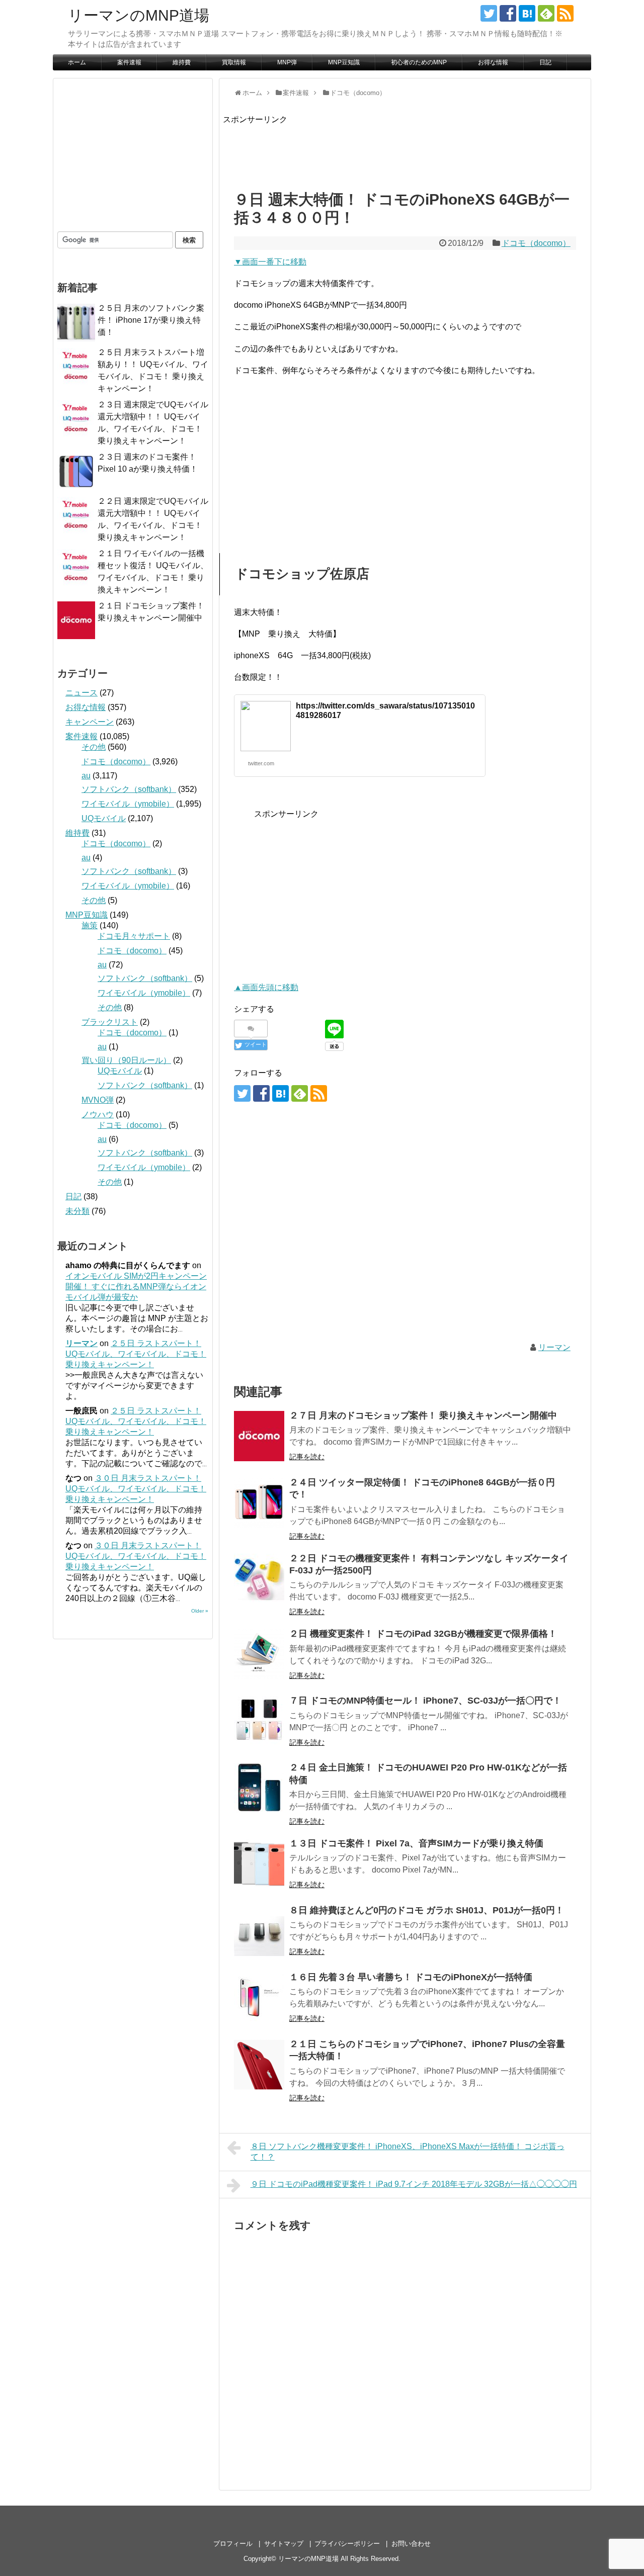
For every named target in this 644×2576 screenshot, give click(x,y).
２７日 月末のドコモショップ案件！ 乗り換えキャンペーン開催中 (423, 1415)
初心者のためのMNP (419, 62)
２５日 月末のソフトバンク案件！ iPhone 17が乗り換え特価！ (151, 320)
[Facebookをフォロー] (508, 13)
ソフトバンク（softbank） (129, 789)
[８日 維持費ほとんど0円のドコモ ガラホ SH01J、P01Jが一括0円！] (259, 1931)
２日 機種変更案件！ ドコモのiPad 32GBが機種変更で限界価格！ (423, 1634)
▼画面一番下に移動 (270, 262)
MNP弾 (287, 62)
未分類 (77, 1211)
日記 (545, 62)
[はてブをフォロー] (527, 13)
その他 (94, 747)
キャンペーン (90, 722)
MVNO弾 (98, 1100)
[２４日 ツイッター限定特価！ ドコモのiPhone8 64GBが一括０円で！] (259, 1503)
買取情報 (234, 62)
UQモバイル (104, 818)
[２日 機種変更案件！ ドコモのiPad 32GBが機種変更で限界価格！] (259, 1654)
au (86, 776)
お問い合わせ (411, 2544)
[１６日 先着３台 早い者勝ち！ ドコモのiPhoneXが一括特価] (259, 1998)
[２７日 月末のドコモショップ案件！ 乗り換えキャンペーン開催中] (259, 1436)
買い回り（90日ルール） (126, 1060)
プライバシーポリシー (347, 2544)
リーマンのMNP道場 (139, 15)
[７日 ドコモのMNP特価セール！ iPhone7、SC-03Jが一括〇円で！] (259, 1721)
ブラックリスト (110, 1022)
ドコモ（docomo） (536, 243)
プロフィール (233, 2544)
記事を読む (307, 1457)
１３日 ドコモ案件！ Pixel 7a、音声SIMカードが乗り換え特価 (416, 1843)
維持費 (182, 62)
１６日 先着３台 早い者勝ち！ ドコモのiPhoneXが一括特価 (411, 1977)
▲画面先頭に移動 (266, 987)
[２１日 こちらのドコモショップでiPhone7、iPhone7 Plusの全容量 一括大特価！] (259, 2065)
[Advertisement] (406, 149)
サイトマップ (284, 2544)
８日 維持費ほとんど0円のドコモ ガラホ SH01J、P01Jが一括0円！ (427, 1910)
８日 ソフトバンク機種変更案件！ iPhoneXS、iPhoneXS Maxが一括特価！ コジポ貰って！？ (408, 2152)
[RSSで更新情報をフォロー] (565, 13)
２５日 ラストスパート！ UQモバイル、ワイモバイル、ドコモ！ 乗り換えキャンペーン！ (136, 1354)
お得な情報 (493, 62)
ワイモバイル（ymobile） (128, 804)
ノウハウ (98, 1115)
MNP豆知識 (344, 62)
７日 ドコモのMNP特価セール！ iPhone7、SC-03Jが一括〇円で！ (425, 1701)
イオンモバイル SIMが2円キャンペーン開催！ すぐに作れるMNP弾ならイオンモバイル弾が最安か (136, 1286)
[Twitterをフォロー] (489, 13)
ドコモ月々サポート (134, 936)
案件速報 (129, 62)
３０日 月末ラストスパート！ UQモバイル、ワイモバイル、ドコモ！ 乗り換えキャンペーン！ (136, 1489)
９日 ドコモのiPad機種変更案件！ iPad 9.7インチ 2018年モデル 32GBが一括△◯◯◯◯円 (414, 2184)
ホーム (77, 62)
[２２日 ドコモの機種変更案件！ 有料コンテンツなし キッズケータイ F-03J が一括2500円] (259, 1579)
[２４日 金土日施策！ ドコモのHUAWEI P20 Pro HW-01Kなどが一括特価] (259, 1788)
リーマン (554, 1347)
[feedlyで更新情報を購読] (546, 13)
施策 (90, 925)
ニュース (82, 693)
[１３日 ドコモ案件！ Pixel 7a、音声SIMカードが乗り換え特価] (259, 1864)
